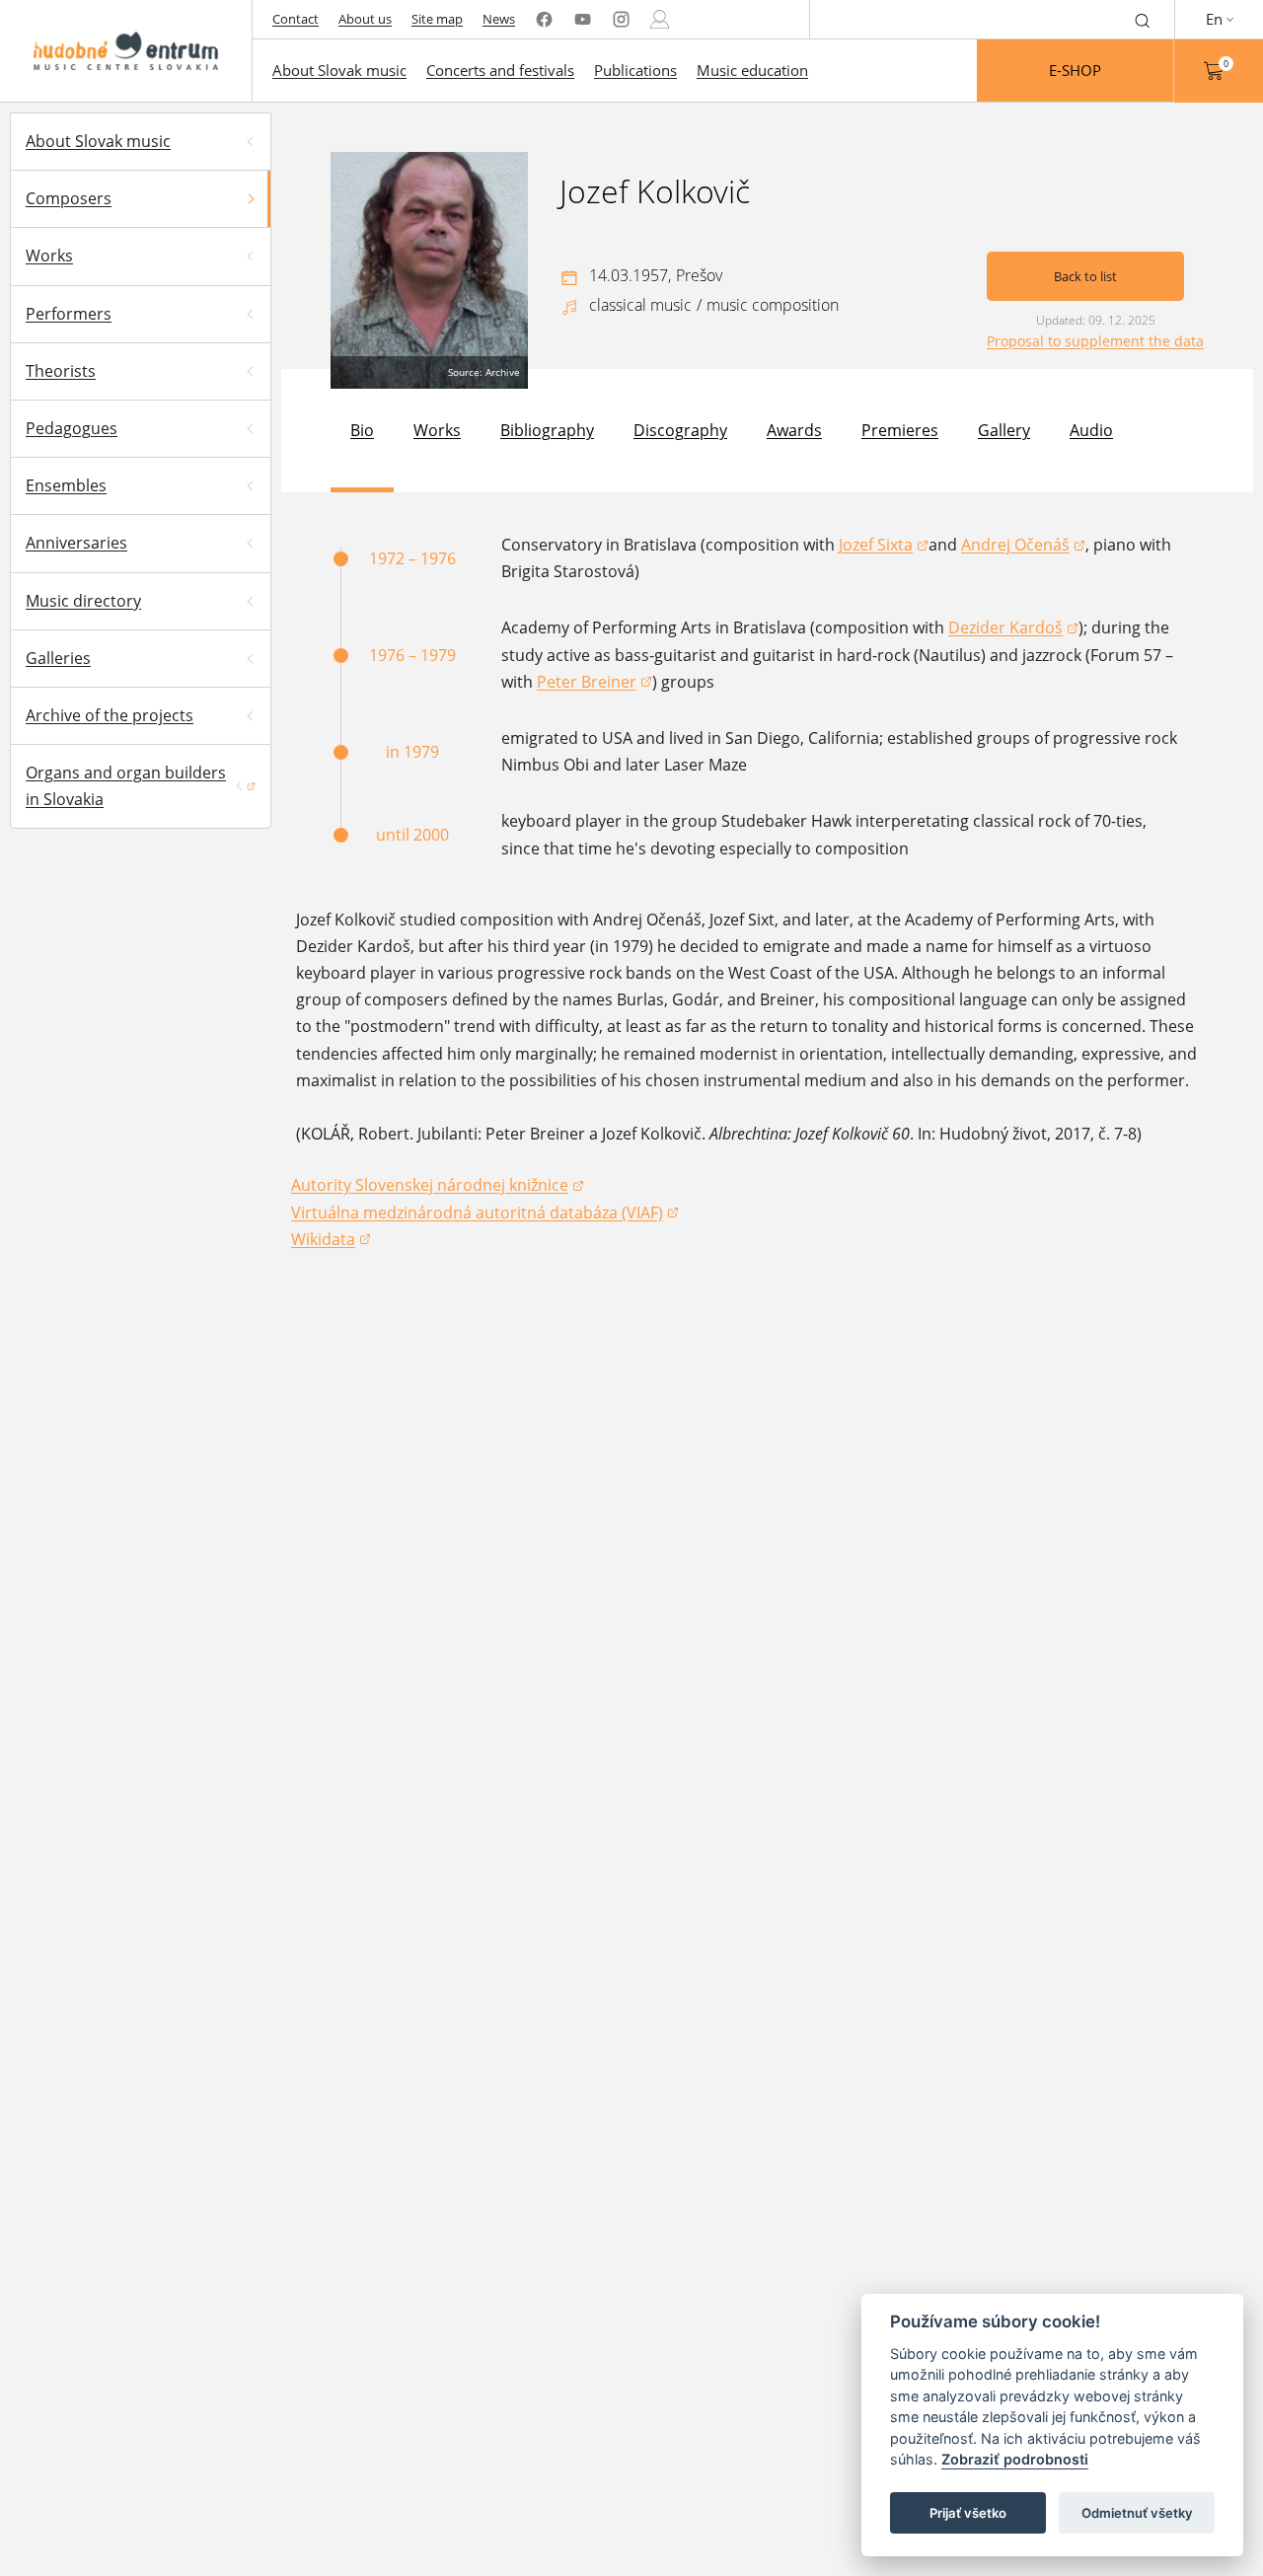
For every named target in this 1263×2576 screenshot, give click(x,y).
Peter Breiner (594, 683)
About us (365, 19)
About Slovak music (339, 70)
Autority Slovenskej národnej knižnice (430, 1186)
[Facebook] (544, 19)
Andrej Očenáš (1023, 546)
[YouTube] (583, 19)
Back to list (1085, 276)
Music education (752, 70)
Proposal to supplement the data (1095, 341)
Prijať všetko (968, 2513)
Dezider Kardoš (1013, 629)
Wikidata (331, 1241)
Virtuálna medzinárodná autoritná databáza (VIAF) (477, 1214)
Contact (296, 19)
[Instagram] (621, 19)
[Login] (660, 19)
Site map (437, 19)
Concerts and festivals (500, 70)
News (499, 19)
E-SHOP (1075, 70)
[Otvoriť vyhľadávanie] (1143, 19)
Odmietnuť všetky (1137, 2513)
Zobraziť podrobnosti (1015, 2460)
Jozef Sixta (884, 546)
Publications (635, 70)
